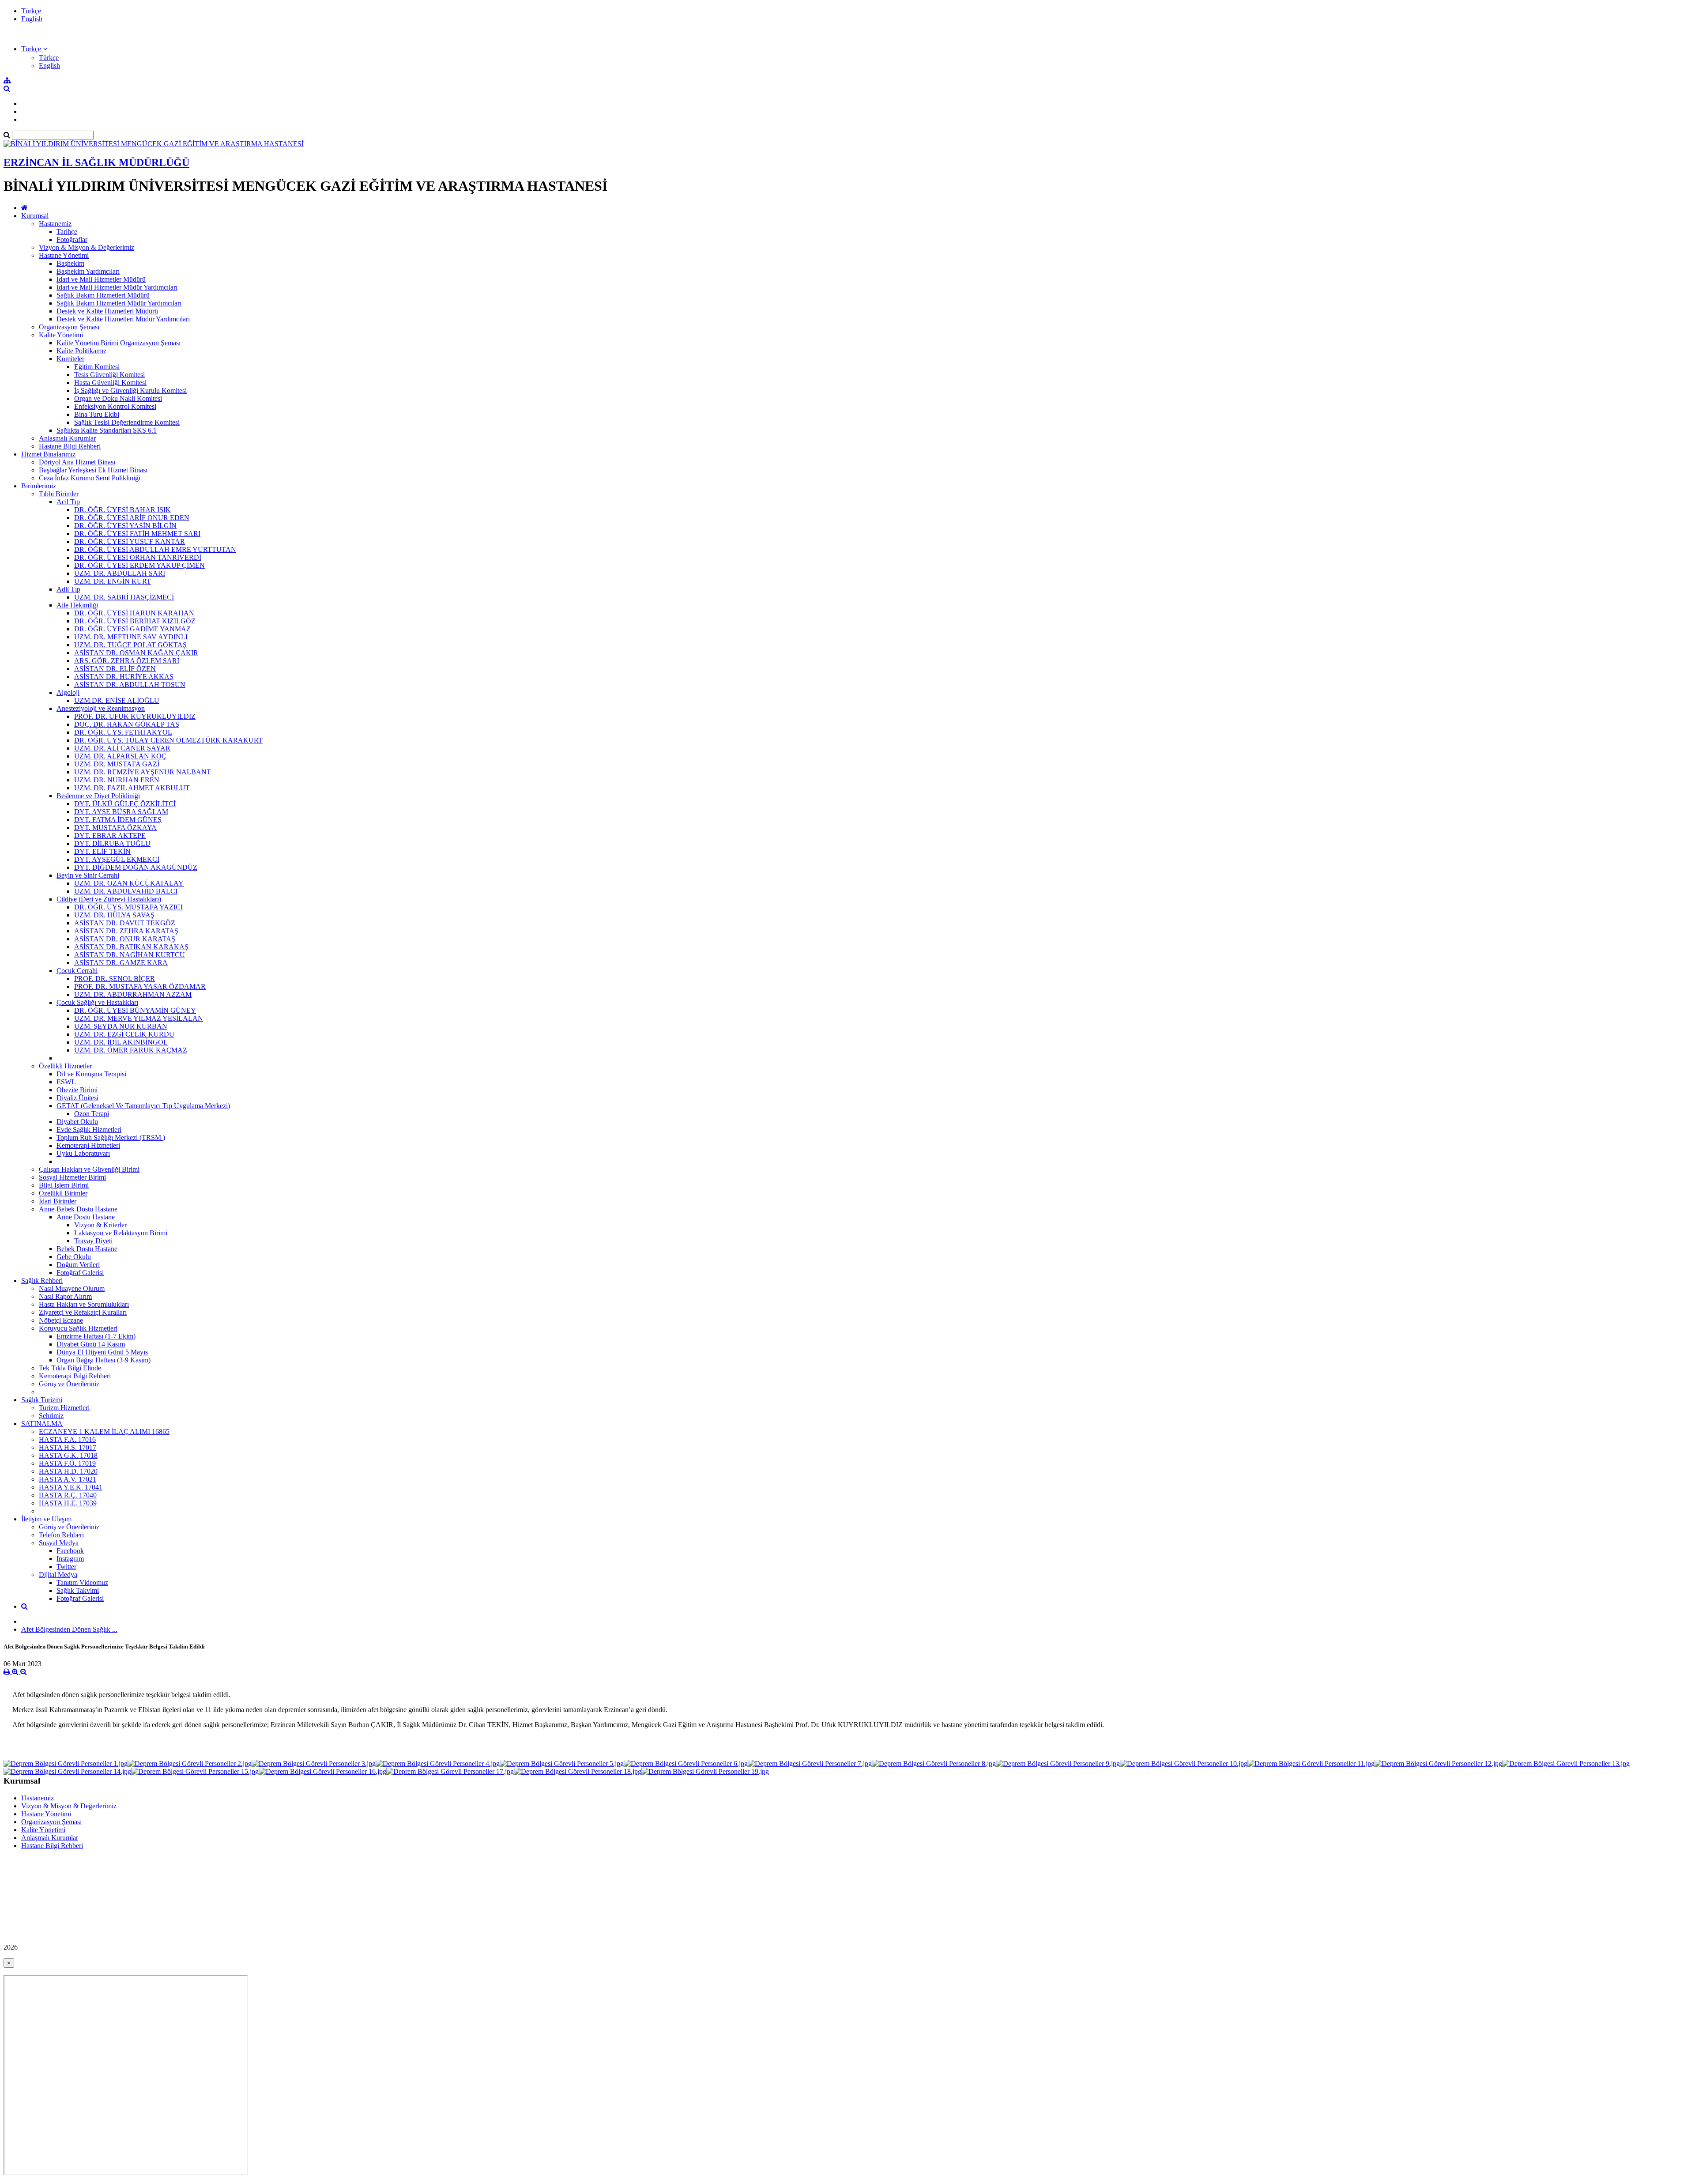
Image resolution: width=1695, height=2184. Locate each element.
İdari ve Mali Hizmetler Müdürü (101, 279)
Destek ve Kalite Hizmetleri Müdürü (107, 311)
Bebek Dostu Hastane (87, 1249)
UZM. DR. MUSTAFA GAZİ (117, 764)
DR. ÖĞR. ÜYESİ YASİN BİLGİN (125, 526)
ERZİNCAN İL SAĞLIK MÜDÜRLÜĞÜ (96, 162)
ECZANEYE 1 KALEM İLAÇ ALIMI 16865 (104, 1431)
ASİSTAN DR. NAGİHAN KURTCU (130, 955)
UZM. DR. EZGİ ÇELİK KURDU (124, 1034)
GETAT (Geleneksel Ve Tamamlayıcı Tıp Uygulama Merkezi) (143, 1106)
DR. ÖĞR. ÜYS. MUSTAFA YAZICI (128, 907)
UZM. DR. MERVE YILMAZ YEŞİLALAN (139, 1018)
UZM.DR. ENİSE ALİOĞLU (117, 700)
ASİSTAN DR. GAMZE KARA (121, 963)
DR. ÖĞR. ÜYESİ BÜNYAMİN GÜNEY (135, 1010)
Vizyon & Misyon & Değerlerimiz (87, 247)
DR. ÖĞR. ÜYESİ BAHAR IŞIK (122, 510)
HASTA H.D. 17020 (68, 1471)
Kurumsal (35, 216)
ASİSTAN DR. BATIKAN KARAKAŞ (131, 947)
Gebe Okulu (74, 1257)
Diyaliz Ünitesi (77, 1098)
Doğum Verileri (78, 1265)
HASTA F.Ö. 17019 (67, 1463)
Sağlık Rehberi (42, 1281)
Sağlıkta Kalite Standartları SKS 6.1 (107, 430)
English (32, 19)
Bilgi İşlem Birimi (64, 1185)
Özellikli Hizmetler (65, 1066)
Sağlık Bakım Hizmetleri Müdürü (103, 295)
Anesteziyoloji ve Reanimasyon (101, 708)
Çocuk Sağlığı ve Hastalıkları (97, 1002)
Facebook (70, 1551)
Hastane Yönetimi (64, 255)
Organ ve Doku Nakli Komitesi (118, 398)
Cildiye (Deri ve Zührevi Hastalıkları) (109, 899)
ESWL (66, 1082)
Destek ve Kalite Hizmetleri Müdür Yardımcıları (123, 319)
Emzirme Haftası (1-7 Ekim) (96, 1336)
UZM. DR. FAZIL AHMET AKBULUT (132, 788)
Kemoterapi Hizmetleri (88, 1145)
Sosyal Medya (59, 1543)
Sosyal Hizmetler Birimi (72, 1177)
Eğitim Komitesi (97, 367)
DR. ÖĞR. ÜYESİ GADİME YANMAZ (132, 629)
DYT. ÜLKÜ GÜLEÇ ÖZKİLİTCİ (125, 804)
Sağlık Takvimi (78, 1590)
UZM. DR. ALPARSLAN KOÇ (120, 756)
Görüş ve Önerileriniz (69, 1384)
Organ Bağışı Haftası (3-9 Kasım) (104, 1360)
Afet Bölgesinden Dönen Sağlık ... (69, 1629)
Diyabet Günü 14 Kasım (91, 1344)
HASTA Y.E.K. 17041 (71, 1487)
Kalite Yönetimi (61, 335)
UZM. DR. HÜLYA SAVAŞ (114, 915)
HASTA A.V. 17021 (68, 1479)
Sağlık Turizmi (42, 1400)
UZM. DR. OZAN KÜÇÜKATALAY (129, 883)
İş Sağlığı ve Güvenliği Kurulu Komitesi (130, 390)
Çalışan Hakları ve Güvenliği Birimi (89, 1169)
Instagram (70, 1559)
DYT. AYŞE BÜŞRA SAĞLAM (121, 812)
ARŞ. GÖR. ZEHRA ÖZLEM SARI (127, 661)
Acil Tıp (68, 502)
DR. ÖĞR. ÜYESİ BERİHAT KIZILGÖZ (135, 621)
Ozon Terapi (92, 1114)
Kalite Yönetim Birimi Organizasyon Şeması (119, 343)
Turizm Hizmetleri (64, 1408)
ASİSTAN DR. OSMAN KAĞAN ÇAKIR (136, 653)
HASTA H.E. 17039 (68, 1503)
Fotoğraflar (72, 240)
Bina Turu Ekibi (97, 414)
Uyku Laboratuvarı (83, 1153)
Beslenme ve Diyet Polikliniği (98, 796)
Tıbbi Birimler (59, 494)
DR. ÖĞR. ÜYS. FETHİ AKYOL (123, 732)
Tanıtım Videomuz (82, 1582)
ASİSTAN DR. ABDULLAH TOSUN (130, 685)
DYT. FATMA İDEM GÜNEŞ (118, 820)
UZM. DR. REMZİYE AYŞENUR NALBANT (143, 772)
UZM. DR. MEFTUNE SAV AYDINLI (131, 637)
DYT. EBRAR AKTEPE (110, 836)
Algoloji (68, 692)
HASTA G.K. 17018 (68, 1455)
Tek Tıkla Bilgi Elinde (70, 1368)
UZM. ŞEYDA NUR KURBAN (121, 1026)
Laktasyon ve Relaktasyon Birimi (121, 1233)
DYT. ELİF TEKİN (102, 851)
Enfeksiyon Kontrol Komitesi (115, 406)
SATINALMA (42, 1424)
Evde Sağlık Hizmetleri (89, 1130)
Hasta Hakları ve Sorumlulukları (84, 1304)
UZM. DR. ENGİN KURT (113, 581)
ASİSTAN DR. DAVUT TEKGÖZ (125, 923)
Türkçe (31, 11)
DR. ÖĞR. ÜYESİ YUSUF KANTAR (130, 541)
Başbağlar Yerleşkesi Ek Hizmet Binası (93, 470)
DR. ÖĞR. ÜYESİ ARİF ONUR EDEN (132, 518)
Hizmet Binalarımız (48, 454)
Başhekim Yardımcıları (88, 271)
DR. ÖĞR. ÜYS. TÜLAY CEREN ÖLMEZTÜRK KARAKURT (168, 740)
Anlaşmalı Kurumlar (67, 438)
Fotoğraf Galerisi (80, 1273)
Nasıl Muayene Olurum (72, 1288)
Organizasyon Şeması (69, 327)
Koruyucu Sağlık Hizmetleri (78, 1328)
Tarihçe (67, 232)
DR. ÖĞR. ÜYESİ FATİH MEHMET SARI (137, 534)
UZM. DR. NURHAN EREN (117, 780)
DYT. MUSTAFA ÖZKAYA (115, 828)
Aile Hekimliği (77, 605)
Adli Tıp (68, 589)
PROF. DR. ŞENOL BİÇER (115, 979)
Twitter (66, 1567)
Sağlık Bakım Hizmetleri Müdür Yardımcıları (119, 303)
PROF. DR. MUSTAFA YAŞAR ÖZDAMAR (140, 986)
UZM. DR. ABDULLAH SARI (120, 573)
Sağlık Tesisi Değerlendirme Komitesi (127, 422)
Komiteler (70, 359)
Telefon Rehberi (61, 1535)
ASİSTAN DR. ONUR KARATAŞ (125, 939)
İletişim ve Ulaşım (46, 1519)
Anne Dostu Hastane (86, 1217)
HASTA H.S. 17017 (68, 1447)
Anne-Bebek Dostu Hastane (78, 1209)
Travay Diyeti (93, 1241)
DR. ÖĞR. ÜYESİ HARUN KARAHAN (134, 613)
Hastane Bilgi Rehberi (70, 446)
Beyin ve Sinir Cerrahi (88, 875)
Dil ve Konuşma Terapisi (91, 1074)
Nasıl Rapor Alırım (65, 1296)
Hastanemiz (55, 224)
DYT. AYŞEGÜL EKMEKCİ (117, 859)
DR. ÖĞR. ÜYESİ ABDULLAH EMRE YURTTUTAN (155, 549)
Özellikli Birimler (63, 1193)
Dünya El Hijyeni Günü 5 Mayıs (102, 1352)
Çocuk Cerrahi (77, 971)
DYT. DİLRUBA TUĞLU (112, 843)
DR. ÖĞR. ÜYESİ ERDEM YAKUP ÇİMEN (139, 565)
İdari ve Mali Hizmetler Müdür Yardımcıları (117, 287)
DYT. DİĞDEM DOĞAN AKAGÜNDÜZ (136, 867)
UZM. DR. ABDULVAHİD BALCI (126, 891)
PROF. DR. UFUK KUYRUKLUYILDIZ (135, 716)
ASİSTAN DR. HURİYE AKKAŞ (124, 677)
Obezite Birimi (77, 1090)
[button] (34, 49)
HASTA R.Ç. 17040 (68, 1495)
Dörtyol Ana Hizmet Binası (77, 462)
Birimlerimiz (39, 486)
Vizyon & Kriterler (100, 1225)
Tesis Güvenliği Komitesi (109, 375)
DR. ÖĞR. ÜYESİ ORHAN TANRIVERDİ (138, 557)
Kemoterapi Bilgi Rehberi (75, 1376)
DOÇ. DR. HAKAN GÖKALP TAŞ (127, 724)
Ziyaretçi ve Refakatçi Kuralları (83, 1312)
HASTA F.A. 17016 (67, 1439)
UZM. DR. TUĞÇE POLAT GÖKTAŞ (130, 645)
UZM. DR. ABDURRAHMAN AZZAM (133, 994)
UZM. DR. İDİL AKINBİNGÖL (121, 1042)
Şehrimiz (51, 1416)
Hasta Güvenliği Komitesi (110, 383)
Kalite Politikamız (81, 351)
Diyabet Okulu (77, 1122)
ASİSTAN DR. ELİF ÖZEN (115, 669)
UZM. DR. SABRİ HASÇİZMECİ (124, 597)
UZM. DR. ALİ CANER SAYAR (122, 748)
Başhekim (70, 263)
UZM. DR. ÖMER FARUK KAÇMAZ (131, 1050)
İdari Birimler (58, 1201)
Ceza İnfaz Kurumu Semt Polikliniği (90, 478)
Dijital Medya (58, 1575)
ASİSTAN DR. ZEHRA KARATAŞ (126, 931)
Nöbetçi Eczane (61, 1320)
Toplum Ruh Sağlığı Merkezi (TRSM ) (111, 1137)
